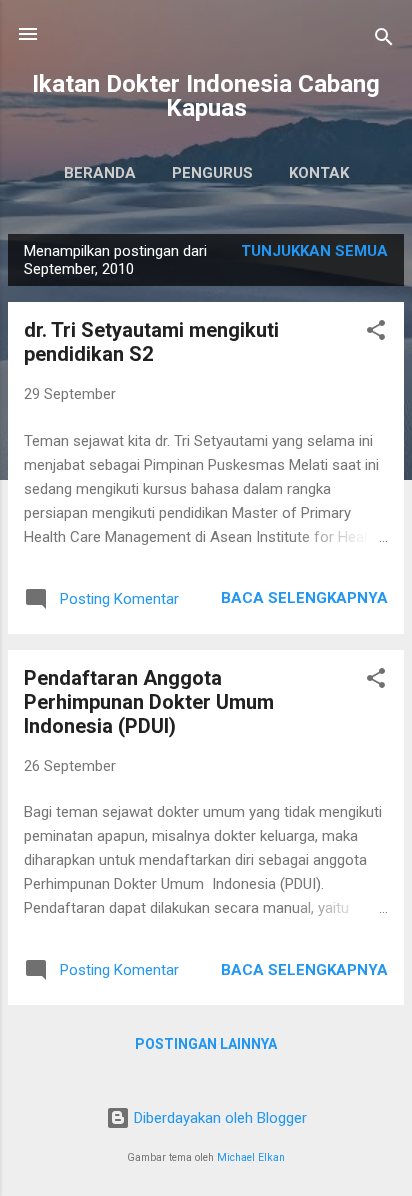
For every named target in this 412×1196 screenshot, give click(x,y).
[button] (376, 333)
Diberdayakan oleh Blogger (218, 1118)
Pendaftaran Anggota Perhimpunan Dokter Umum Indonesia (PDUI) (149, 702)
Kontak (319, 173)
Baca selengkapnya (304, 598)
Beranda (100, 173)
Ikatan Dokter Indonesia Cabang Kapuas (206, 96)
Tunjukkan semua (314, 251)
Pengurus (212, 173)
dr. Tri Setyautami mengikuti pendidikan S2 (151, 342)
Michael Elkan (251, 1157)
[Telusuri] (384, 40)
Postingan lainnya (206, 1044)
